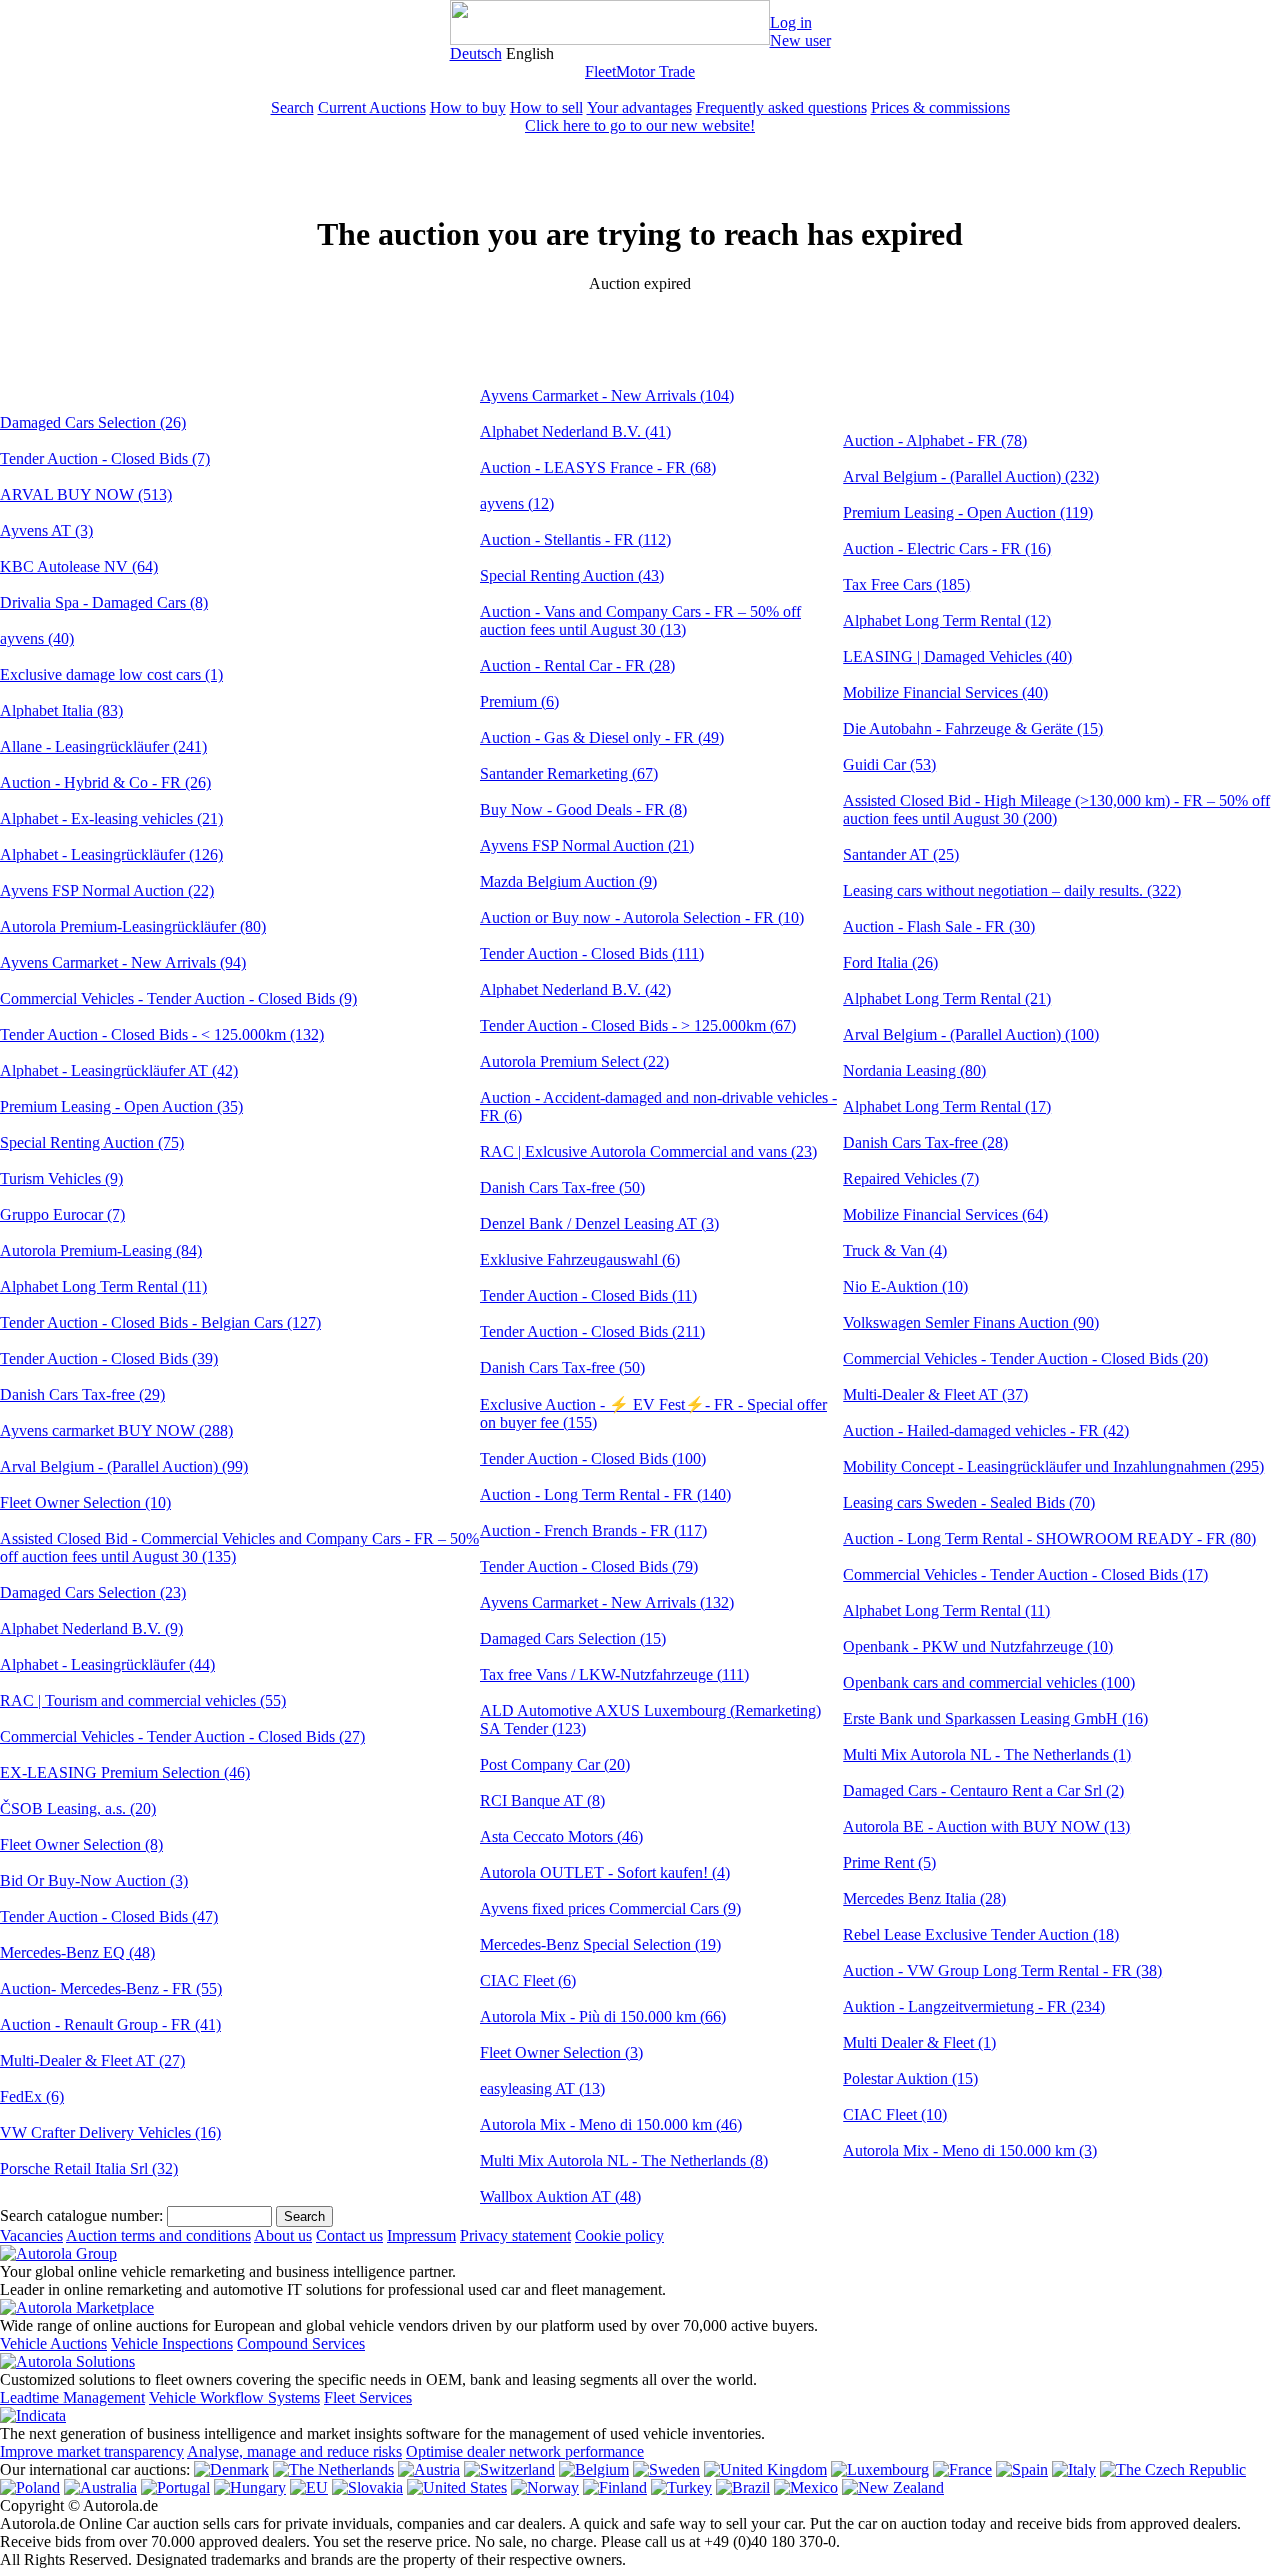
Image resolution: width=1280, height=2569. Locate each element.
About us (283, 2235)
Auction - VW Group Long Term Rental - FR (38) (1002, 1970)
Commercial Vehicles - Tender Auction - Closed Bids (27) (182, 1736)
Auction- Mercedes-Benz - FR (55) (111, 1988)
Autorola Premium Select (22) (574, 1061)
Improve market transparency (92, 2451)
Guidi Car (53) (889, 764)
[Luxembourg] (880, 2469)
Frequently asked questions (781, 107)
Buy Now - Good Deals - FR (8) (583, 809)
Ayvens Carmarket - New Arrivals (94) (123, 962)
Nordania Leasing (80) (914, 1070)
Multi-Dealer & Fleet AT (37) (935, 1394)
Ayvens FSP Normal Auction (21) (587, 845)
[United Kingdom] (765, 2469)
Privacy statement (515, 2235)
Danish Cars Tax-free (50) (562, 1187)
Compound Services (301, 2343)
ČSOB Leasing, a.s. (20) (78, 1808)
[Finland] (615, 2487)
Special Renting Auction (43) (572, 575)
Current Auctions (372, 107)
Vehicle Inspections (172, 2343)
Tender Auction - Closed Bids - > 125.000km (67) (638, 1025)
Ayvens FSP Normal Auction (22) (107, 890)
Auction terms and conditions (158, 2235)
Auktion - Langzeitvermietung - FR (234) (974, 2006)
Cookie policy (619, 2235)
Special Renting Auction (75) (92, 1142)
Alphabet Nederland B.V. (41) (575, 431)
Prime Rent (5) (889, 1862)
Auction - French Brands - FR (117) (593, 1530)
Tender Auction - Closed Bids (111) (592, 953)
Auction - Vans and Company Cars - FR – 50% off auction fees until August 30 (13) (640, 620)
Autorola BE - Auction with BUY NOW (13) (986, 1826)
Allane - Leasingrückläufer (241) (103, 746)
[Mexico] (806, 2487)
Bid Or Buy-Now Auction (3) (94, 1880)
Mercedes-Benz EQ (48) (77, 1952)
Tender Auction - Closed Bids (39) (109, 1358)
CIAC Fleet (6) (528, 1980)
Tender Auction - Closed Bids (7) (105, 458)
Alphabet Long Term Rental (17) (947, 1106)
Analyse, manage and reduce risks (294, 2451)
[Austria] (429, 2469)
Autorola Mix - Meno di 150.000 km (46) (611, 2124)
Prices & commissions (940, 107)
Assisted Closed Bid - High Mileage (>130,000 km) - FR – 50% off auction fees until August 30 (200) (1056, 809)
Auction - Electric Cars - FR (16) (947, 548)
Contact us (349, 2235)
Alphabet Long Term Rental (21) (947, 998)
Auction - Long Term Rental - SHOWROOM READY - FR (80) (1049, 1538)
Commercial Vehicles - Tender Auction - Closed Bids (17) (1025, 1574)
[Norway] (545, 2487)
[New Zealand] (893, 2487)
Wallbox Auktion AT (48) (560, 2196)
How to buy (468, 107)
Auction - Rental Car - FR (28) (577, 665)
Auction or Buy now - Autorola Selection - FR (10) (642, 917)
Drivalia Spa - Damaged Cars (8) (104, 602)
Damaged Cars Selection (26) (93, 422)
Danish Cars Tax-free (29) (82, 1394)
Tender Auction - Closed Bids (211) (592, 1331)
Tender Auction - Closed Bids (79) (589, 1566)
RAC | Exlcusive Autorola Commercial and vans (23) (648, 1151)
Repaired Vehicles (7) (911, 1178)
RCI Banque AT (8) (542, 1800)
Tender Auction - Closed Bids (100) (593, 1458)
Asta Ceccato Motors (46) (561, 1836)
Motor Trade (655, 71)
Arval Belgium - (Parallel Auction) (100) (971, 1034)
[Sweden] (666, 2469)
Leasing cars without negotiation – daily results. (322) (1012, 890)
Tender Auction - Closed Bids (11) (588, 1295)
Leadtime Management (72, 2397)
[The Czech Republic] (1173, 2469)
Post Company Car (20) (555, 1764)
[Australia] (100, 2487)
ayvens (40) (37, 638)
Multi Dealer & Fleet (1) (919, 2042)
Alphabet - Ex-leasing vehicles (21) (111, 818)
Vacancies (31, 2235)
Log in (791, 22)
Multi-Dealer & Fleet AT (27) (92, 2060)
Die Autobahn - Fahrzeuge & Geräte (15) (973, 728)
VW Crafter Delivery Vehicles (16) (110, 2132)
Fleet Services (368, 2397)
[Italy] (1074, 2469)
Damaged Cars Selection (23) (93, 1592)
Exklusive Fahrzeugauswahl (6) (580, 1259)
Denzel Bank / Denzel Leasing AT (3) (599, 1223)
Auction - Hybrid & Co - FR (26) (105, 782)
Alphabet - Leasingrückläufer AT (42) (119, 1070)
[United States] (457, 2487)
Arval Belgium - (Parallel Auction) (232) (971, 476)
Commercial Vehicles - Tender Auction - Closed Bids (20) (1025, 1358)
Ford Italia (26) (890, 962)
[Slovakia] (367, 2487)
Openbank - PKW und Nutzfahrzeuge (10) (978, 1646)
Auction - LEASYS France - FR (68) (598, 467)
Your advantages (639, 107)
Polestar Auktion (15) (910, 2078)
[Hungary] (250, 2487)
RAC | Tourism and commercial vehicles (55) (143, 1700)
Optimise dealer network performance (525, 2451)
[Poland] (30, 2487)
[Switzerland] (509, 2469)
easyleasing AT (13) (542, 2088)
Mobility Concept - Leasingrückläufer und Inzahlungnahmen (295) (1053, 1466)
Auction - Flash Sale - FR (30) (939, 926)
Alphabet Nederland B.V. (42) (575, 989)
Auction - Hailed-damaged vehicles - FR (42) (986, 1430)
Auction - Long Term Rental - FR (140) (605, 1494)
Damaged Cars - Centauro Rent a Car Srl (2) (983, 1790)
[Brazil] (743, 2487)
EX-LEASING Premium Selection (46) (125, 1772)
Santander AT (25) (901, 854)
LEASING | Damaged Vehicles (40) (957, 656)
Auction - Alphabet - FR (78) (935, 440)
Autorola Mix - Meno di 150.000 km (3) (970, 2150)
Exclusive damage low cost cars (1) (111, 674)
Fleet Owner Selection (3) (561, 2052)
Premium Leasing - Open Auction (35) (121, 1106)
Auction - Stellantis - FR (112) (575, 539)
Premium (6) (519, 701)
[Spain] (1022, 2469)
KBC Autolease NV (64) (79, 566)
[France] (962, 2469)
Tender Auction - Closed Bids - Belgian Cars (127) (160, 1322)
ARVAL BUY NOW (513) (86, 494)
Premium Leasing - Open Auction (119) (968, 512)
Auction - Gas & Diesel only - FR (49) (602, 737)
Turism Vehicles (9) (61, 1178)
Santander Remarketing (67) (569, 773)
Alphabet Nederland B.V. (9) (91, 1628)
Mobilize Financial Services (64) (945, 1214)
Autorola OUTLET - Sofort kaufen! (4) (605, 1872)
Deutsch (476, 53)
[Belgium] (594, 2469)
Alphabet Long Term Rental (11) (103, 1286)
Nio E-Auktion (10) (905, 1286)
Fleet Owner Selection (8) (81, 1844)
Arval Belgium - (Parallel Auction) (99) (124, 1466)
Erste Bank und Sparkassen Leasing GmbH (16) (995, 1718)
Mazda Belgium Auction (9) (568, 881)
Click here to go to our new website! (640, 125)
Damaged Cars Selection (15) (573, 1638)
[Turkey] (681, 2487)
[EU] (309, 2487)
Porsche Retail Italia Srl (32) (89, 2168)
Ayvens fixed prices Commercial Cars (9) (610, 1908)
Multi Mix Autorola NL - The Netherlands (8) (624, 2160)
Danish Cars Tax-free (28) (925, 1142)
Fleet (600, 71)
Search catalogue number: (81, 2215)
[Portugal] (175, 2487)
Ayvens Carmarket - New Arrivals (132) (607, 1602)
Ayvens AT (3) (46, 530)
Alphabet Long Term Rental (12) (947, 620)
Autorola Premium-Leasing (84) (101, 1250)
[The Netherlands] (333, 2469)
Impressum (421, 2235)
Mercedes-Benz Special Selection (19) (600, 1944)
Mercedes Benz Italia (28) (924, 1898)
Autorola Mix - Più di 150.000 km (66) (603, 2016)
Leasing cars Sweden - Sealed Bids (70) (969, 1502)
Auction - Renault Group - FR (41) (110, 2024)
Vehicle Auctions (53, 2343)
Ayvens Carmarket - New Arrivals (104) (607, 395)
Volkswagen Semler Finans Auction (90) (971, 1322)
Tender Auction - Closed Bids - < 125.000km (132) (162, 1034)
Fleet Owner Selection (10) (85, 1502)
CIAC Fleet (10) (895, 2114)
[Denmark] (231, 2469)
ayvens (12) (517, 503)
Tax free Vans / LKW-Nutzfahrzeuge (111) (614, 1674)
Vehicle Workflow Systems (234, 2397)
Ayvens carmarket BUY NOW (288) (116, 1430)
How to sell (546, 107)
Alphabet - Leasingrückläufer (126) (111, 854)
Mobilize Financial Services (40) (945, 692)
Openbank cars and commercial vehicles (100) (989, 1682)
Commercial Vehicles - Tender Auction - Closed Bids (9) (178, 998)
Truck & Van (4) (895, 1250)
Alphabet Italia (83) (61, 710)
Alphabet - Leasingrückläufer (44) (107, 1664)
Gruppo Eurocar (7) (62, 1214)
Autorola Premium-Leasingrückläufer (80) (133, 926)
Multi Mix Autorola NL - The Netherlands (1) (987, 1754)
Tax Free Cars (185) (906, 584)
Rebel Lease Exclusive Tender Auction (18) (981, 1934)
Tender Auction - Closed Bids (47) (109, 1916)
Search (292, 107)
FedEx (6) (32, 2096)
